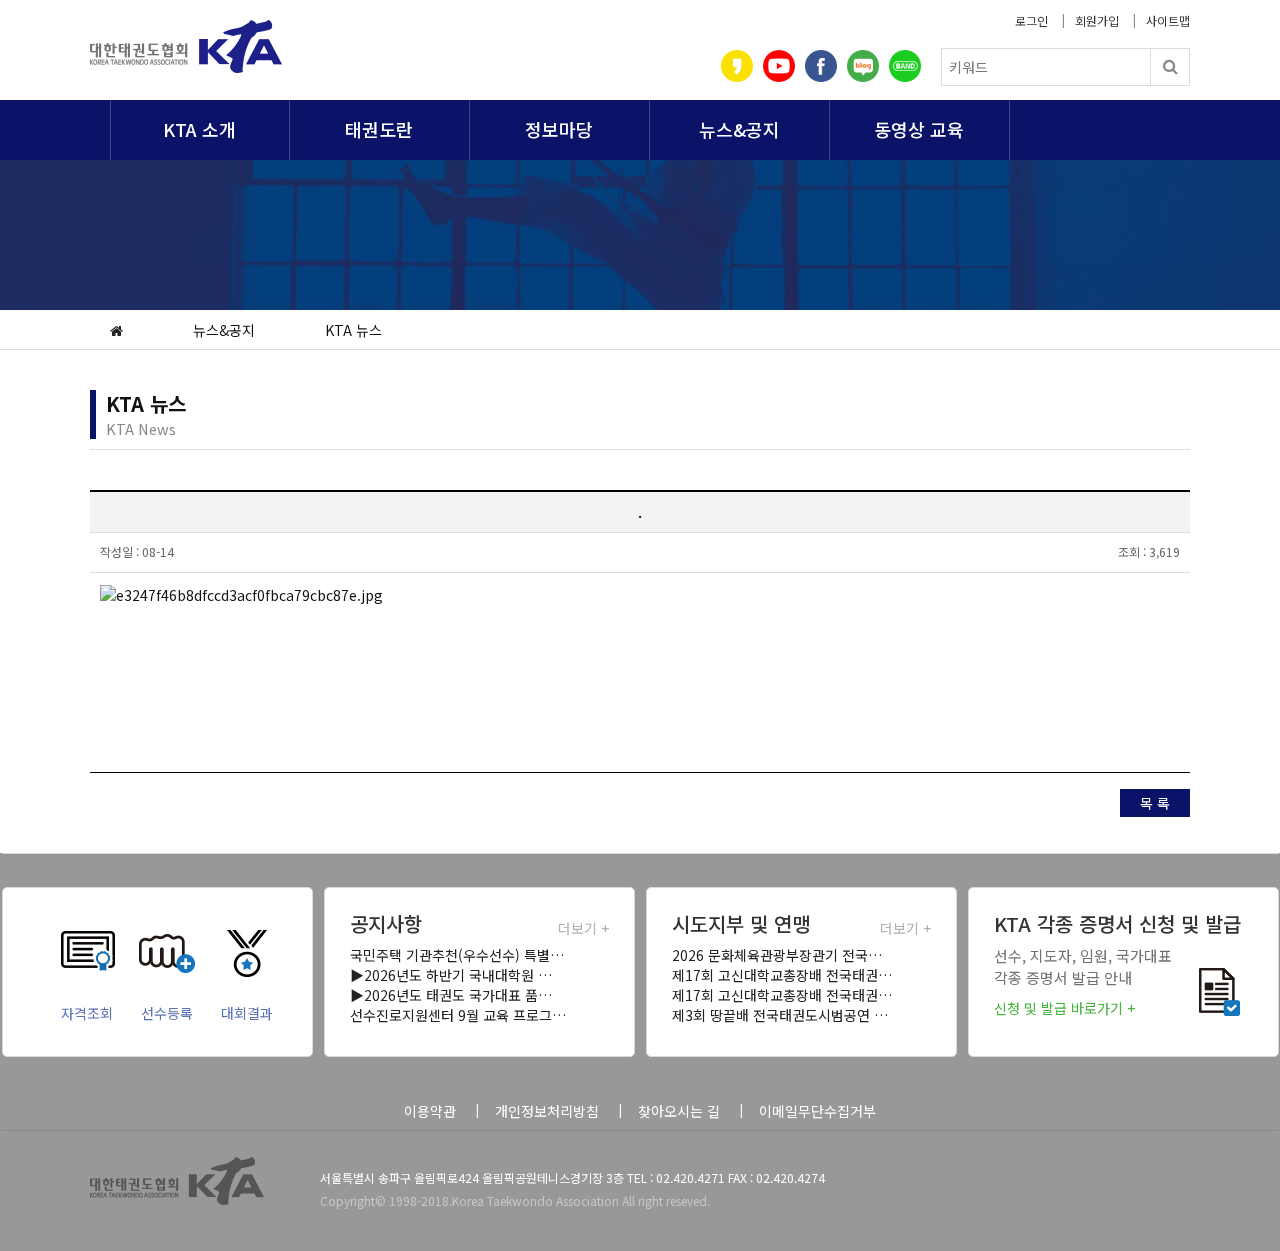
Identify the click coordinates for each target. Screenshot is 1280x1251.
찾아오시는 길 (679, 1111)
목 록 (1155, 803)
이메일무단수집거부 (817, 1111)
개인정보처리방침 (547, 1111)
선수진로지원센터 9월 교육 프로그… (458, 1015)
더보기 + (583, 928)
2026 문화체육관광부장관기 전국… (777, 955)
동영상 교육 (919, 129)
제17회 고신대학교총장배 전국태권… (782, 975)
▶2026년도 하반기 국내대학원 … (451, 975)
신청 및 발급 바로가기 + (1064, 1008)
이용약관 (430, 1111)
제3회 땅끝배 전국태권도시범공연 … (780, 1015)
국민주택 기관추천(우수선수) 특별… (457, 955)
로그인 (1031, 20)
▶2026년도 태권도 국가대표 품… (451, 995)
